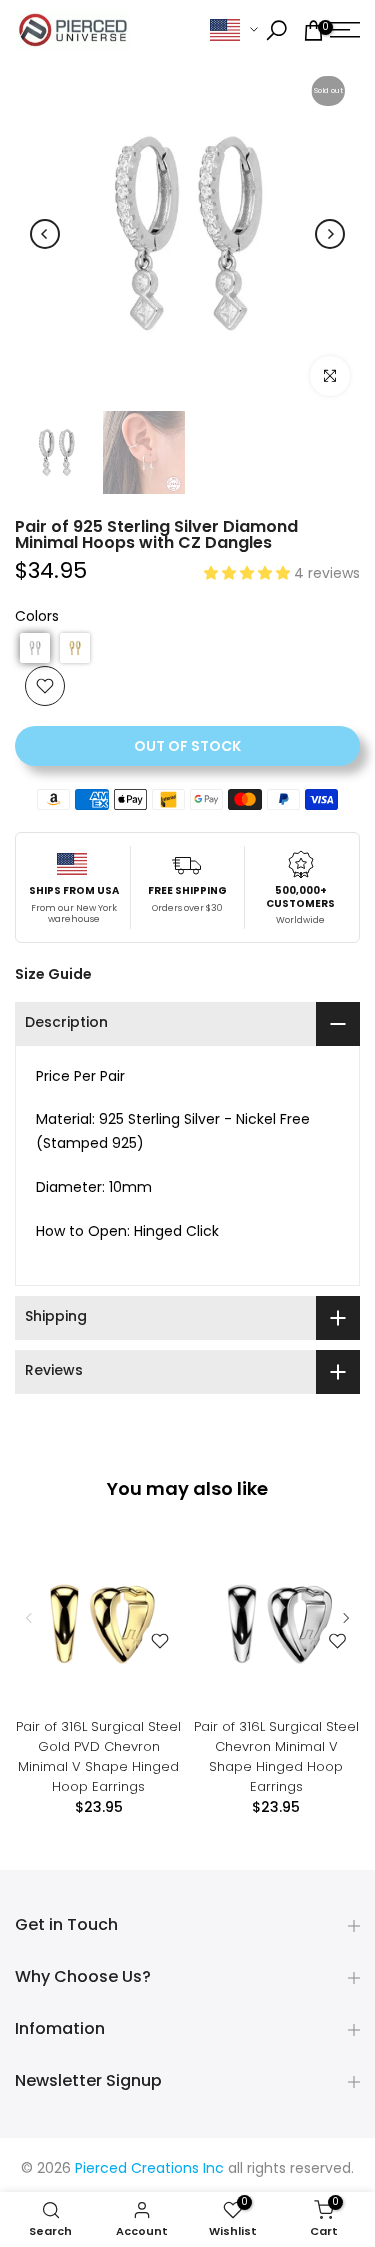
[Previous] (45, 234)
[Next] (330, 234)
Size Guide (53, 974)
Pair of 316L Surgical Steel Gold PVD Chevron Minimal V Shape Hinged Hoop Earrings (98, 1755)
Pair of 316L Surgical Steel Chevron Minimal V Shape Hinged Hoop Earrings (276, 1755)
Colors (37, 617)
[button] (249, 574)
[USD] (234, 30)
